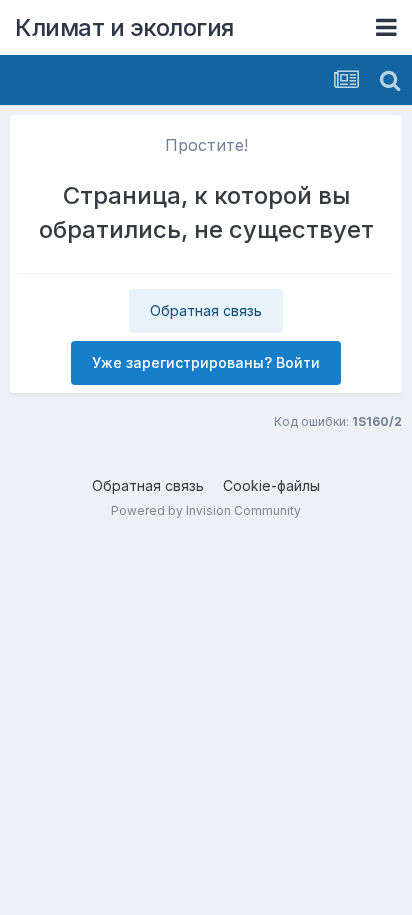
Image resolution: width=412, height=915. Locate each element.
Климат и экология (124, 27)
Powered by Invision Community (206, 510)
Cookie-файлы (271, 485)
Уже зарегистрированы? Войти (206, 362)
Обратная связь (206, 310)
